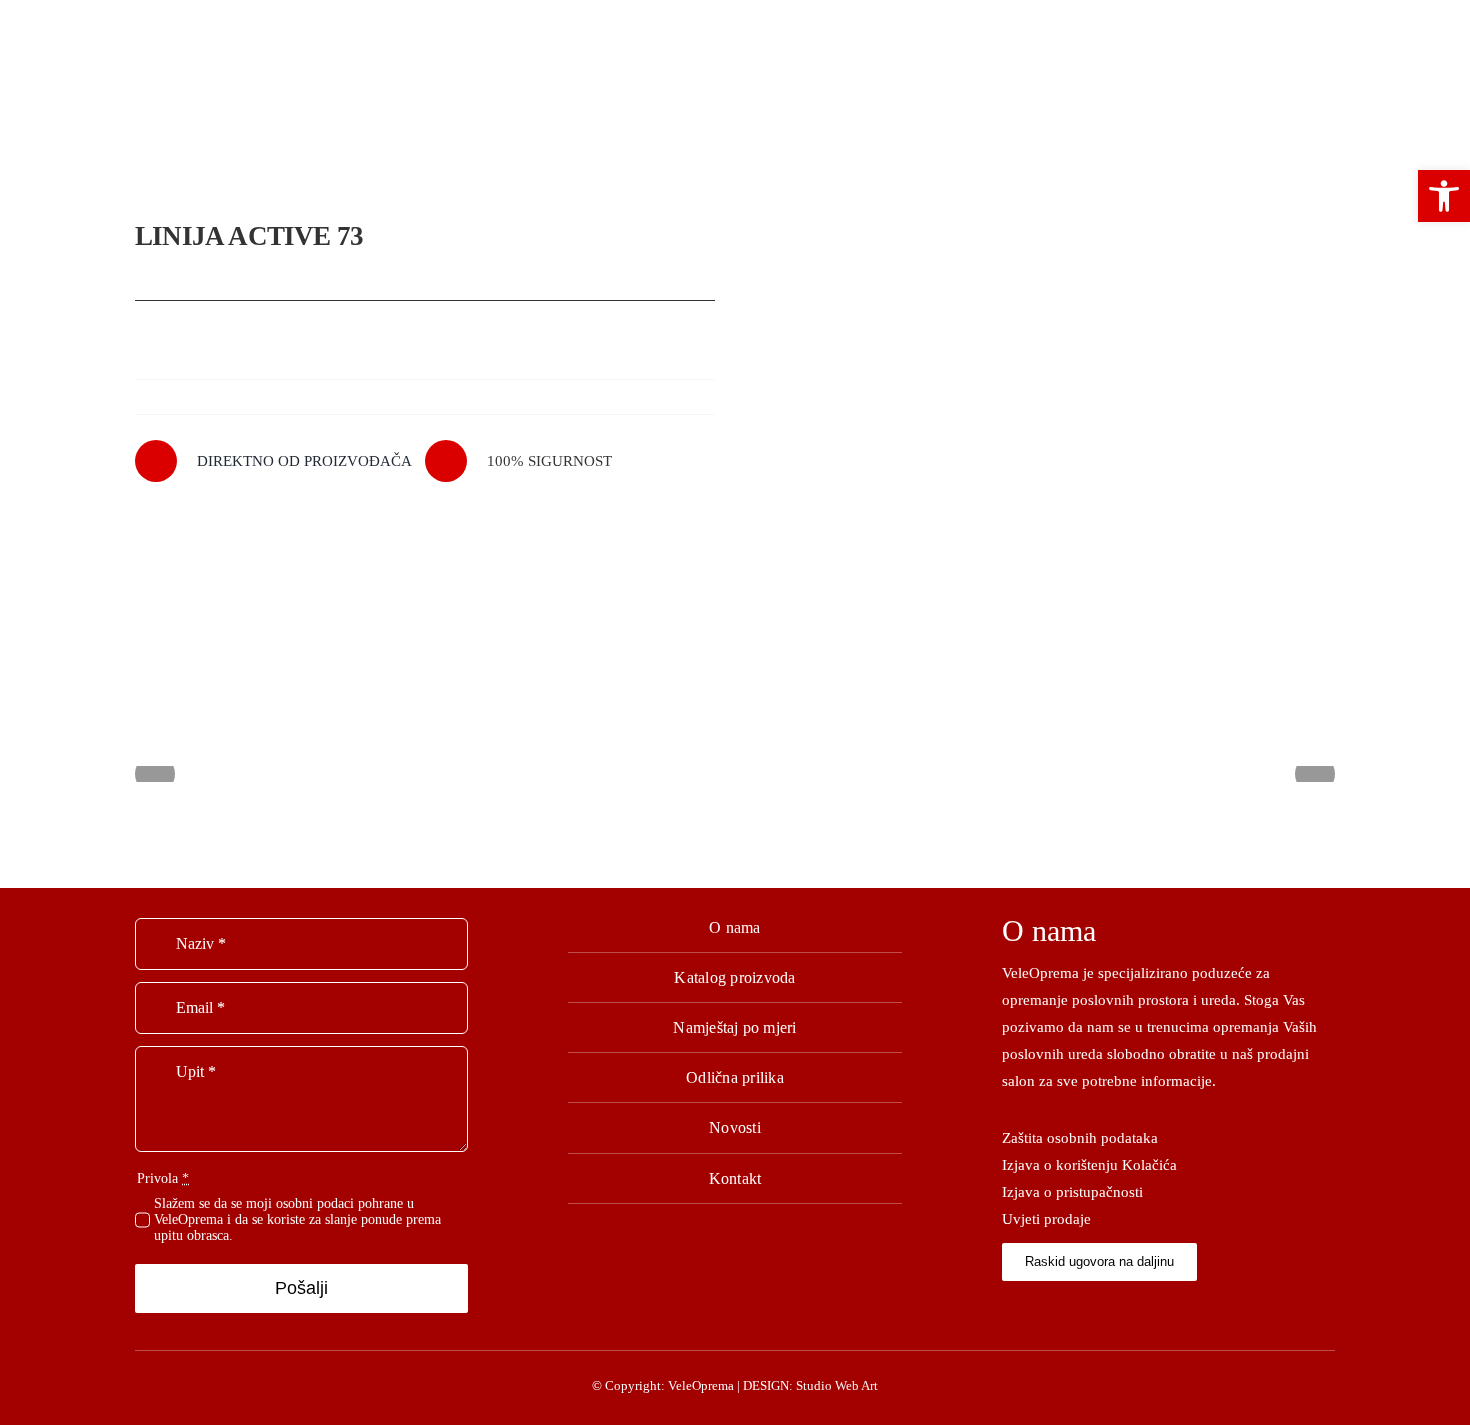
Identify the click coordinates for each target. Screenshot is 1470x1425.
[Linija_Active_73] (1045, 413)
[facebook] (1007, 1308)
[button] (1444, 196)
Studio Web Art (837, 1385)
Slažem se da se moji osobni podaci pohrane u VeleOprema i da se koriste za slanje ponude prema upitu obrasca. (297, 1219)
